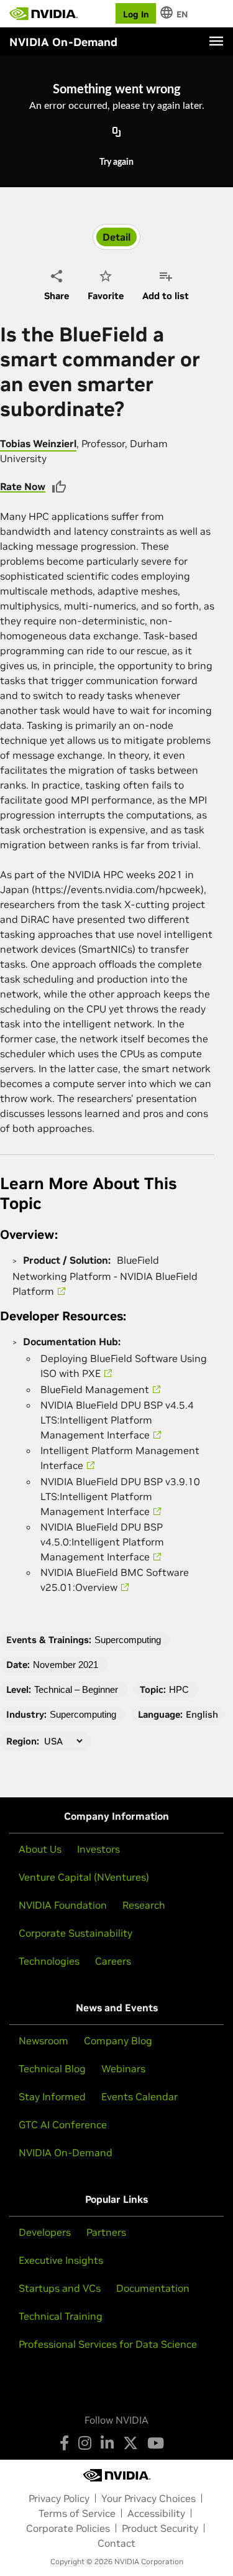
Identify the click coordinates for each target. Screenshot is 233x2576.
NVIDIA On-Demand (66, 2152)
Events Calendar (139, 2096)
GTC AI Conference (63, 2124)
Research (144, 1905)
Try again (116, 162)
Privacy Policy (59, 2498)
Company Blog (118, 2041)
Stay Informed (52, 2096)
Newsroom (43, 2041)
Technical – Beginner (76, 1689)
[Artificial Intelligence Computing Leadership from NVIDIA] (43, 14)
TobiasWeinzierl (38, 443)
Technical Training (61, 2316)
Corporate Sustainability (75, 1933)
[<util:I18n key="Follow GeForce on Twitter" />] (130, 2443)
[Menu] (216, 41)
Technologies (49, 1961)
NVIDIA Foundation (63, 1905)
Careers (113, 1961)
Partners (106, 2232)
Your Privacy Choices (148, 2498)
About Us (40, 1849)
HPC (179, 1689)
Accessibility (156, 2513)
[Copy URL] (117, 132)
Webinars (123, 2069)
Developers (45, 2232)
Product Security (160, 2528)
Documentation (153, 2288)
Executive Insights (61, 2260)
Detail (116, 237)
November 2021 (66, 1665)
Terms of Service (77, 2513)
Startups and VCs (60, 2288)
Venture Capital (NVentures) (84, 1877)
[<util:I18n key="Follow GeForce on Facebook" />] (64, 2443)
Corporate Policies (68, 2528)
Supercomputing (128, 1640)
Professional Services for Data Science (108, 2344)
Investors (98, 1849)
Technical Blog (52, 2069)
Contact (116, 2543)
